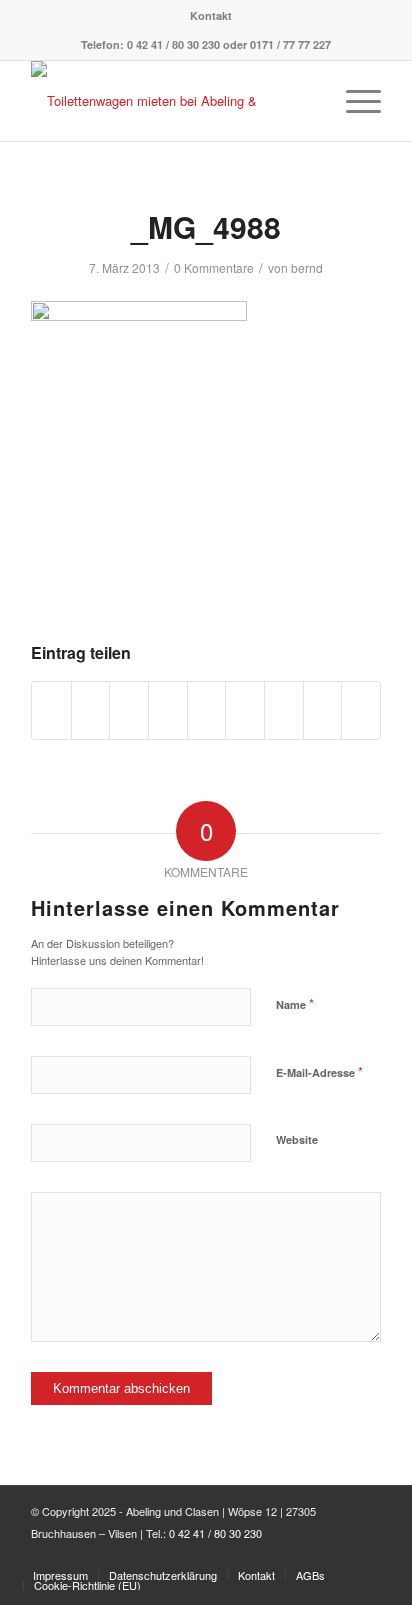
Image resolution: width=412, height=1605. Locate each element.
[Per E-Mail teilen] (361, 710)
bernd (307, 267)
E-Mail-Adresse (319, 1071)
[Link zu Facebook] (366, 1554)
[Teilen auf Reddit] (323, 710)
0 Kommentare (214, 267)
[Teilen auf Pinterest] (168, 710)
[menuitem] (211, 15)
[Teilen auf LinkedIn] (207, 710)
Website (297, 1139)
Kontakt (211, 15)
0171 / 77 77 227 (290, 44)
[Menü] (353, 101)
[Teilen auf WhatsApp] (129, 710)
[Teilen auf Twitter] (91, 710)
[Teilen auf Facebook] (51, 710)
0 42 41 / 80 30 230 (173, 44)
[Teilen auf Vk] (284, 710)
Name (295, 1003)
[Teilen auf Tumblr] (245, 710)
